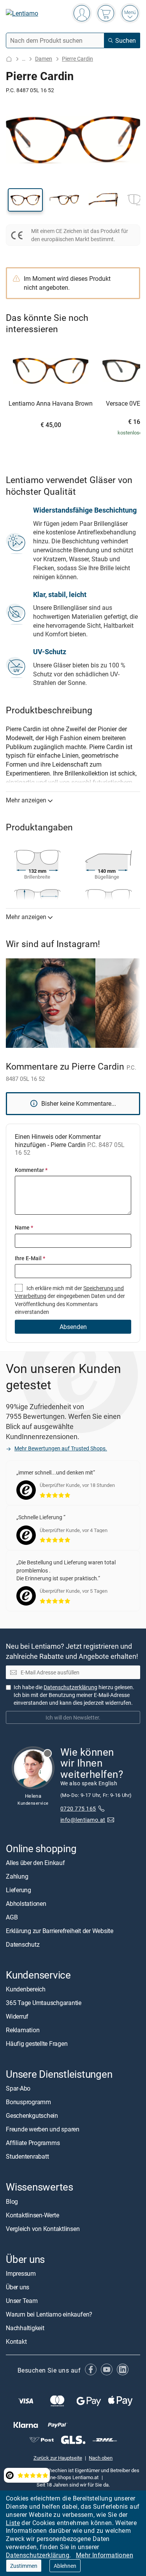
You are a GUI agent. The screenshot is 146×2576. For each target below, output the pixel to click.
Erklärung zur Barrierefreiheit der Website (60, 1931)
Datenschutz (23, 1944)
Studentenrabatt (27, 2156)
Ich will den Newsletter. (73, 1717)
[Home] (9, 59)
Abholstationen (26, 1904)
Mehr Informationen (105, 2555)
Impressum (21, 2273)
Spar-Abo (18, 2088)
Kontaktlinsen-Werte (32, 2215)
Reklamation (23, 2030)
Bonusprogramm (28, 2102)
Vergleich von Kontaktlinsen (43, 2228)
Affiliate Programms (33, 2143)
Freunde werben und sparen (43, 2129)
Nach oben (101, 2457)
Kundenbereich (26, 1989)
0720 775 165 (78, 1808)
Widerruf (17, 2016)
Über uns (18, 2287)
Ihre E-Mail (30, 1258)
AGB (12, 1917)
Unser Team (22, 2300)
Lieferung (18, 1890)
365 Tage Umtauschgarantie (44, 2003)
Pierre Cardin (77, 59)
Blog (12, 2201)
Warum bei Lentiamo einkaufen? (49, 2314)
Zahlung (17, 1876)
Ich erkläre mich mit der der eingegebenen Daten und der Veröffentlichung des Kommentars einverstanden (70, 1300)
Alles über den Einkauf (35, 1863)
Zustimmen (24, 2566)
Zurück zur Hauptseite (58, 2457)
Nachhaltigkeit (25, 2327)
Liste (13, 2523)
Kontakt (16, 2341)
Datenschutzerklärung (38, 2555)
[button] (25, 200)
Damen (44, 59)
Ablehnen (65, 2566)
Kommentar (31, 1170)
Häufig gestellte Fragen (37, 2044)
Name (24, 1227)
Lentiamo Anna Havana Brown (51, 404)
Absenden (73, 1327)
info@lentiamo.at (83, 1820)
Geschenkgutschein (32, 2115)
